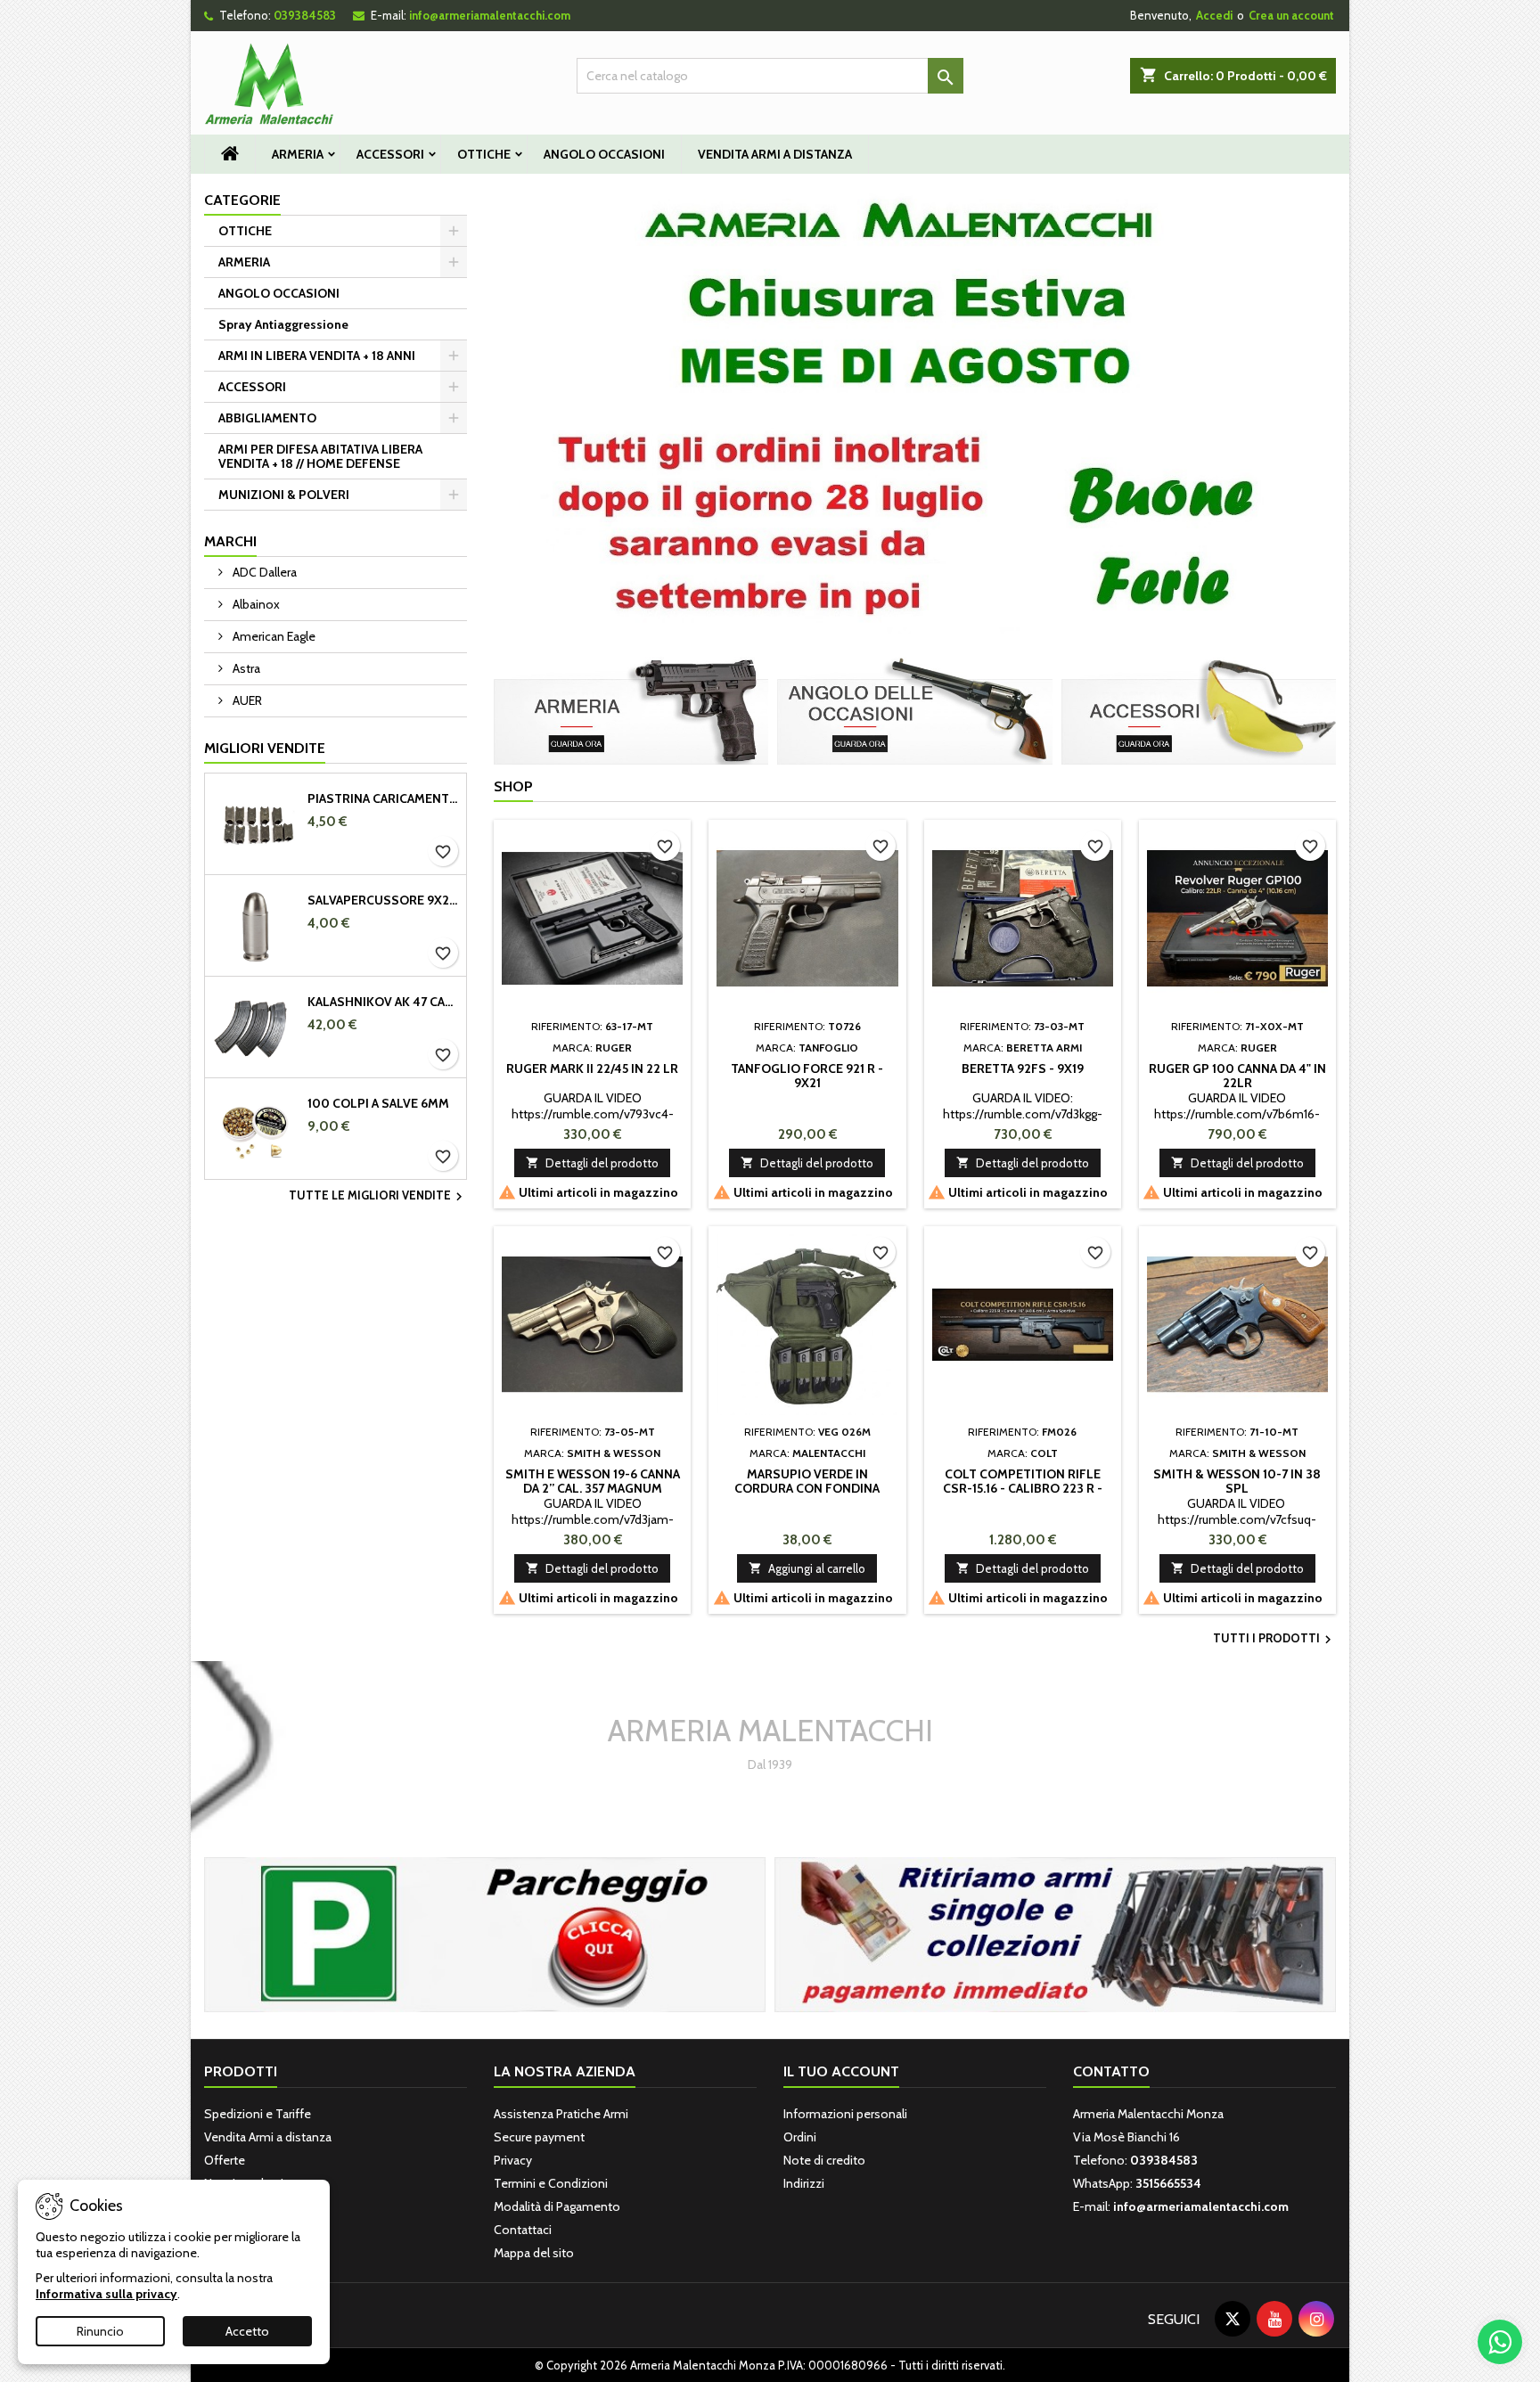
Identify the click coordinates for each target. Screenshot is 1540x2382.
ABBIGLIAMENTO (267, 418)
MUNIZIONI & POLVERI (284, 495)
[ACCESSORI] (1199, 709)
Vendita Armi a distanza (775, 154)
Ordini (800, 2137)
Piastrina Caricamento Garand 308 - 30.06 (383, 798)
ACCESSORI (390, 154)
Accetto (247, 2331)
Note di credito (824, 2160)
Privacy (513, 2160)
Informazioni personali (845, 2114)
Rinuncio (100, 2331)
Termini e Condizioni (551, 2183)
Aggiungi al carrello (807, 1568)
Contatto (1111, 2071)
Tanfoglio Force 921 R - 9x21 (807, 1076)
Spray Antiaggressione (283, 324)
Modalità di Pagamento (557, 2206)
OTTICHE (484, 154)
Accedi (1214, 15)
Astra (245, 668)
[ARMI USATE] (1055, 1933)
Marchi (230, 541)
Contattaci (523, 2230)
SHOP (513, 786)
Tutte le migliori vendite (378, 1197)
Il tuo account (841, 2071)
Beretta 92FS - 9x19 (1023, 1068)
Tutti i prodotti (1274, 1640)
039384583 (305, 15)
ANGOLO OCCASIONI (604, 154)
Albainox (255, 604)
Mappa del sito (534, 2253)
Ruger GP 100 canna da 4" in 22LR (1237, 1076)
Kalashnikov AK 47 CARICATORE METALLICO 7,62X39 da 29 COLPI (383, 1002)
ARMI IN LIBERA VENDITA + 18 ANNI (317, 356)
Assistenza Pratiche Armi (561, 2114)
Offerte (225, 2160)
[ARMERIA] (631, 709)
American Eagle (273, 636)
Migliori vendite (265, 748)
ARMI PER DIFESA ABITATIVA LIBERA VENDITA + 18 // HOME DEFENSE (320, 456)
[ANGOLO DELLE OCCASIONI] (914, 709)
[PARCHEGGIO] (485, 1933)
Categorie (242, 200)
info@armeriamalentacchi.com (490, 15)
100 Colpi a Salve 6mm (378, 1103)
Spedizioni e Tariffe (258, 2114)
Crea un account (1291, 15)
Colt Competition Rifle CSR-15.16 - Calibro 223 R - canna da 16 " (1023, 1488)
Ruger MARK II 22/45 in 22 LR (592, 1068)
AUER (246, 700)
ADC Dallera (263, 572)
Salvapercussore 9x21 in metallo (383, 900)
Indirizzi (804, 2183)
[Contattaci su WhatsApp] (1500, 2342)
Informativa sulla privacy (106, 2294)
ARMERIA (298, 154)
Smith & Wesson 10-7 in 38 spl (1237, 1481)
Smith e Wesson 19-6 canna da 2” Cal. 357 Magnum (593, 1481)
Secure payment (539, 2137)
